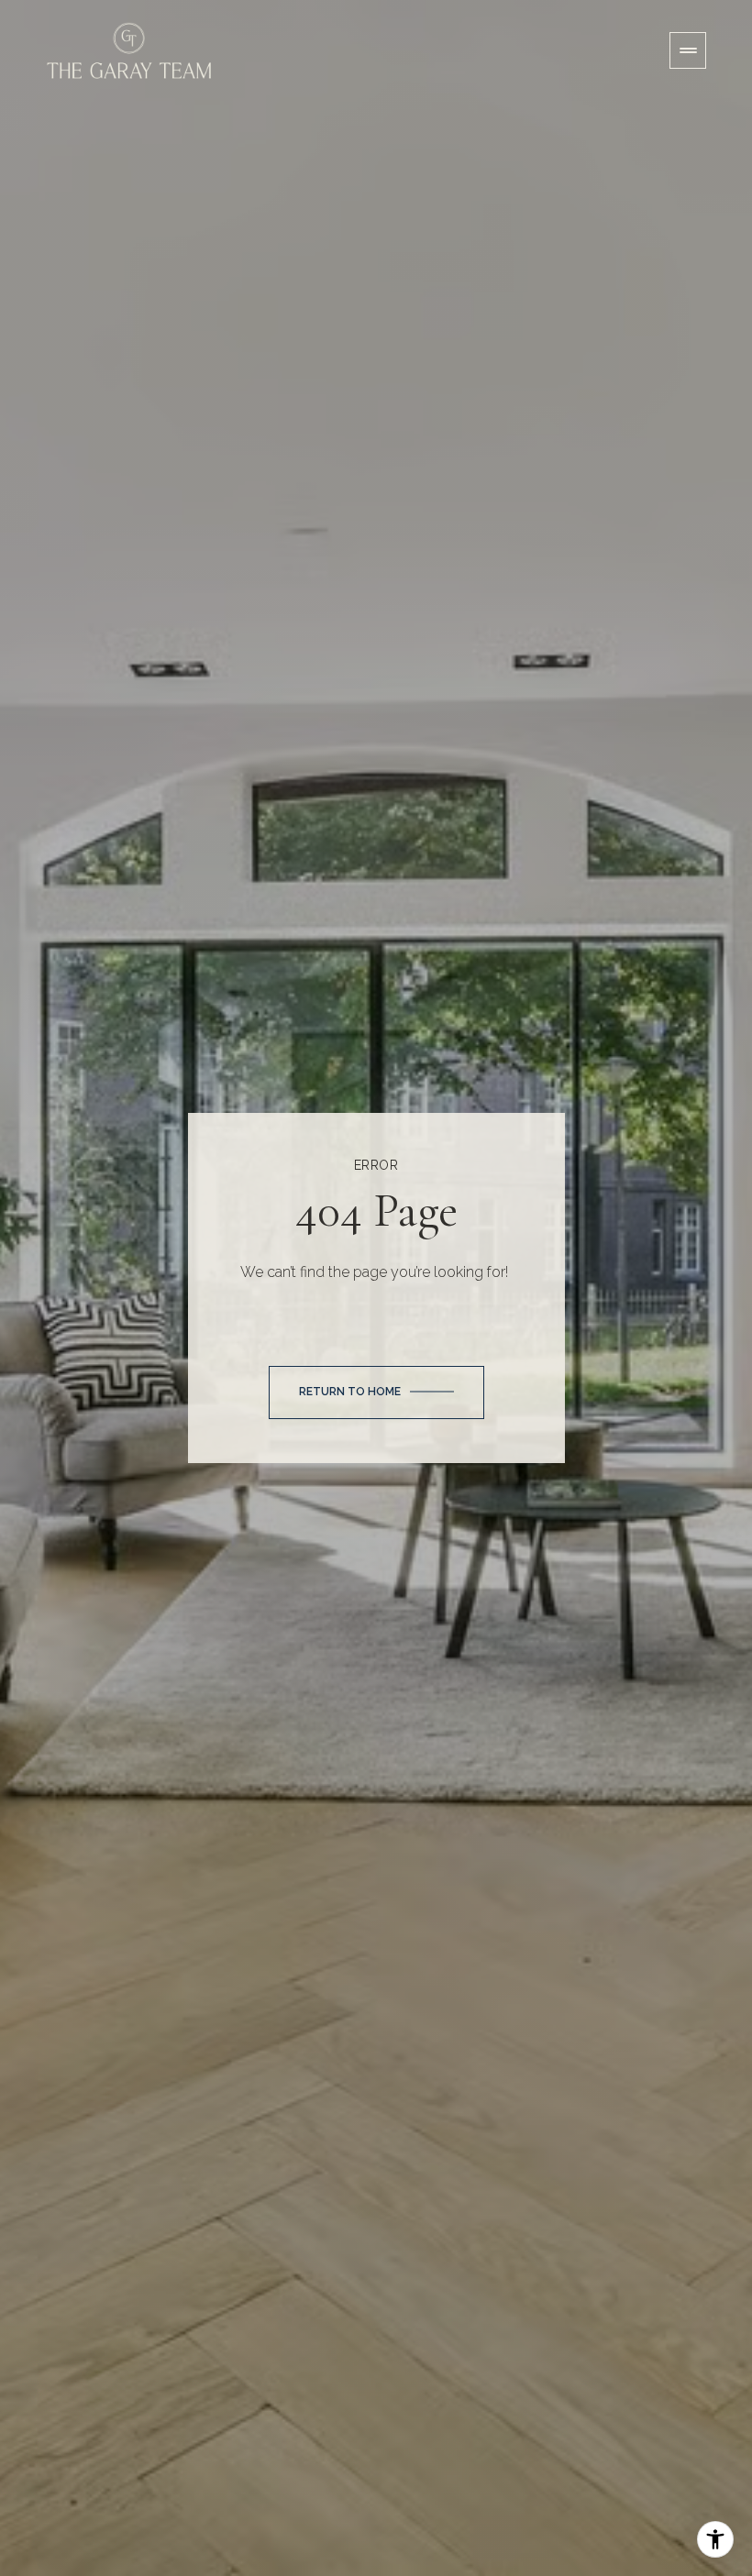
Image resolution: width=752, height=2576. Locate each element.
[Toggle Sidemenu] (688, 50)
